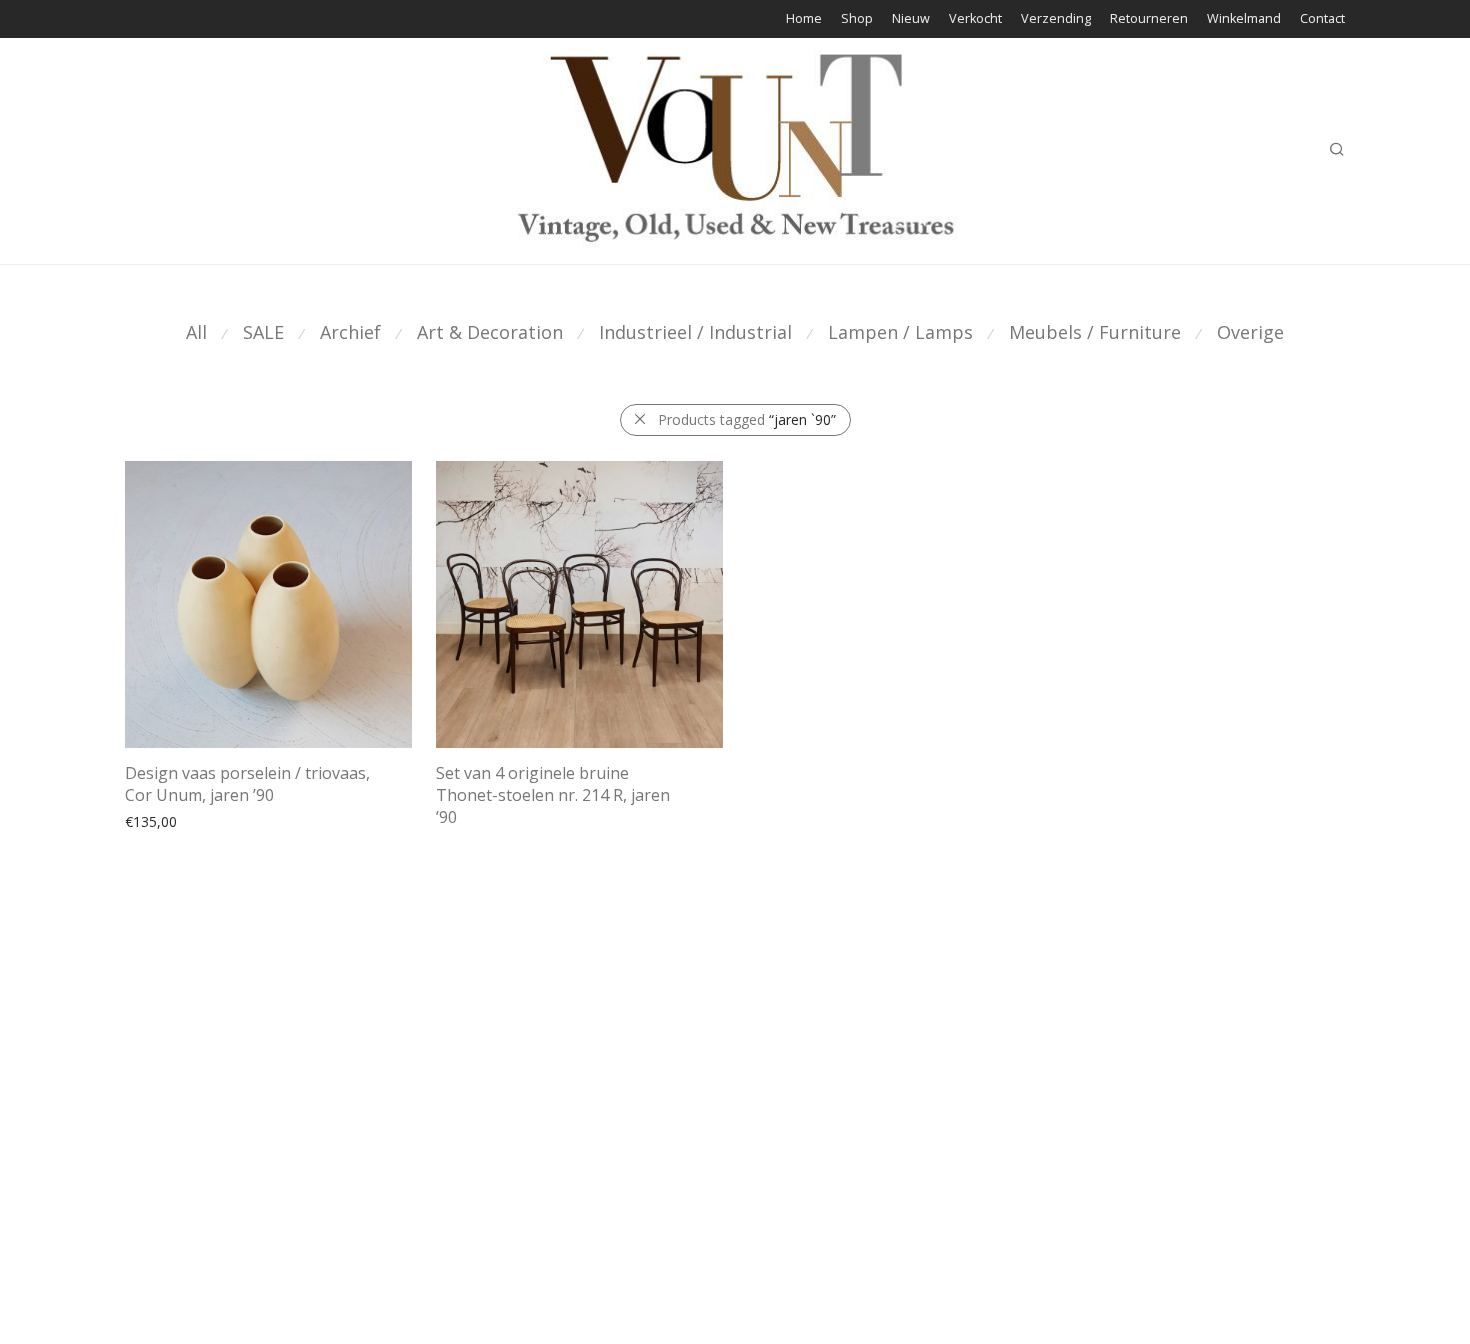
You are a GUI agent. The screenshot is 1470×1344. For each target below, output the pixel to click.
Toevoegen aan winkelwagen (209, 820)
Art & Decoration (490, 332)
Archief (350, 332)
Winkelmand (1244, 19)
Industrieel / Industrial (695, 332)
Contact (1322, 19)
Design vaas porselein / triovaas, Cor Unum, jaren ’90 (247, 784)
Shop (857, 19)
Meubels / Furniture (1095, 332)
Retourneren (1149, 19)
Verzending (1056, 19)
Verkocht (975, 19)
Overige (1250, 332)
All (196, 332)
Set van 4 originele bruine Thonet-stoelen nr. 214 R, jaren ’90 (553, 795)
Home (804, 19)
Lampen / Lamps (900, 332)
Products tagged (747, 419)
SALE (263, 332)
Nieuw (911, 19)
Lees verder (464, 820)
